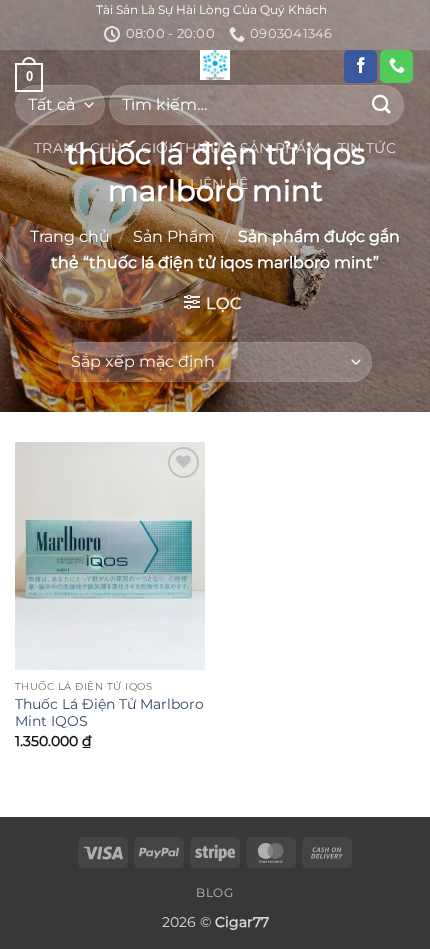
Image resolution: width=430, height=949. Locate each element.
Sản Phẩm (280, 148)
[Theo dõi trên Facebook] (360, 67)
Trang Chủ (78, 148)
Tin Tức (367, 148)
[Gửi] (382, 104)
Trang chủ (70, 236)
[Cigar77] (215, 65)
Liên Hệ (219, 184)
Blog (214, 892)
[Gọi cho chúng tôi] (396, 67)
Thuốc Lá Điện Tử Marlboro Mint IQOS (109, 713)
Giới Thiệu (181, 148)
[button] (212, 303)
